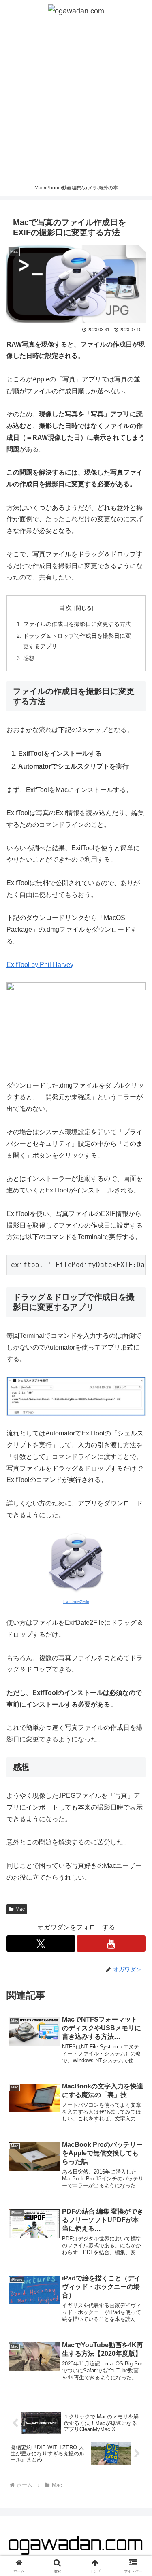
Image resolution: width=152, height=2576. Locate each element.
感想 (29, 658)
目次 (65, 608)
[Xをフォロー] (41, 1944)
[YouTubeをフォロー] (111, 1944)
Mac (20, 1909)
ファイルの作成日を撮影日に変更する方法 (77, 624)
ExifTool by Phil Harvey (40, 965)
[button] (136, 1592)
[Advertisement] (76, 101)
